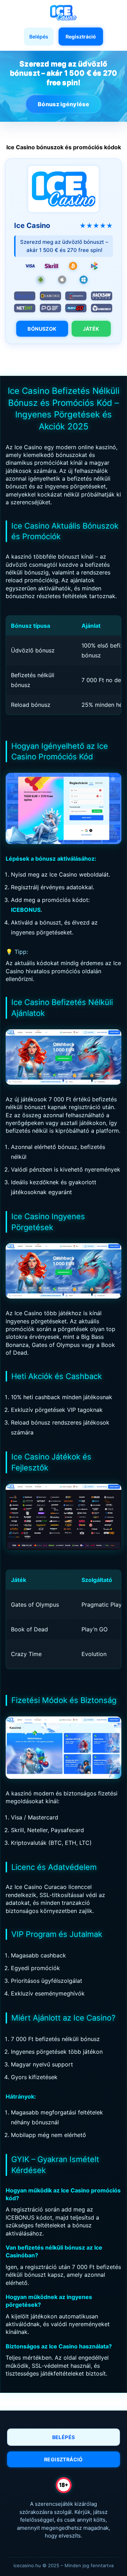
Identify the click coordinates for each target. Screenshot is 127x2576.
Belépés (39, 37)
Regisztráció (81, 37)
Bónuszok (42, 329)
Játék (91, 329)
